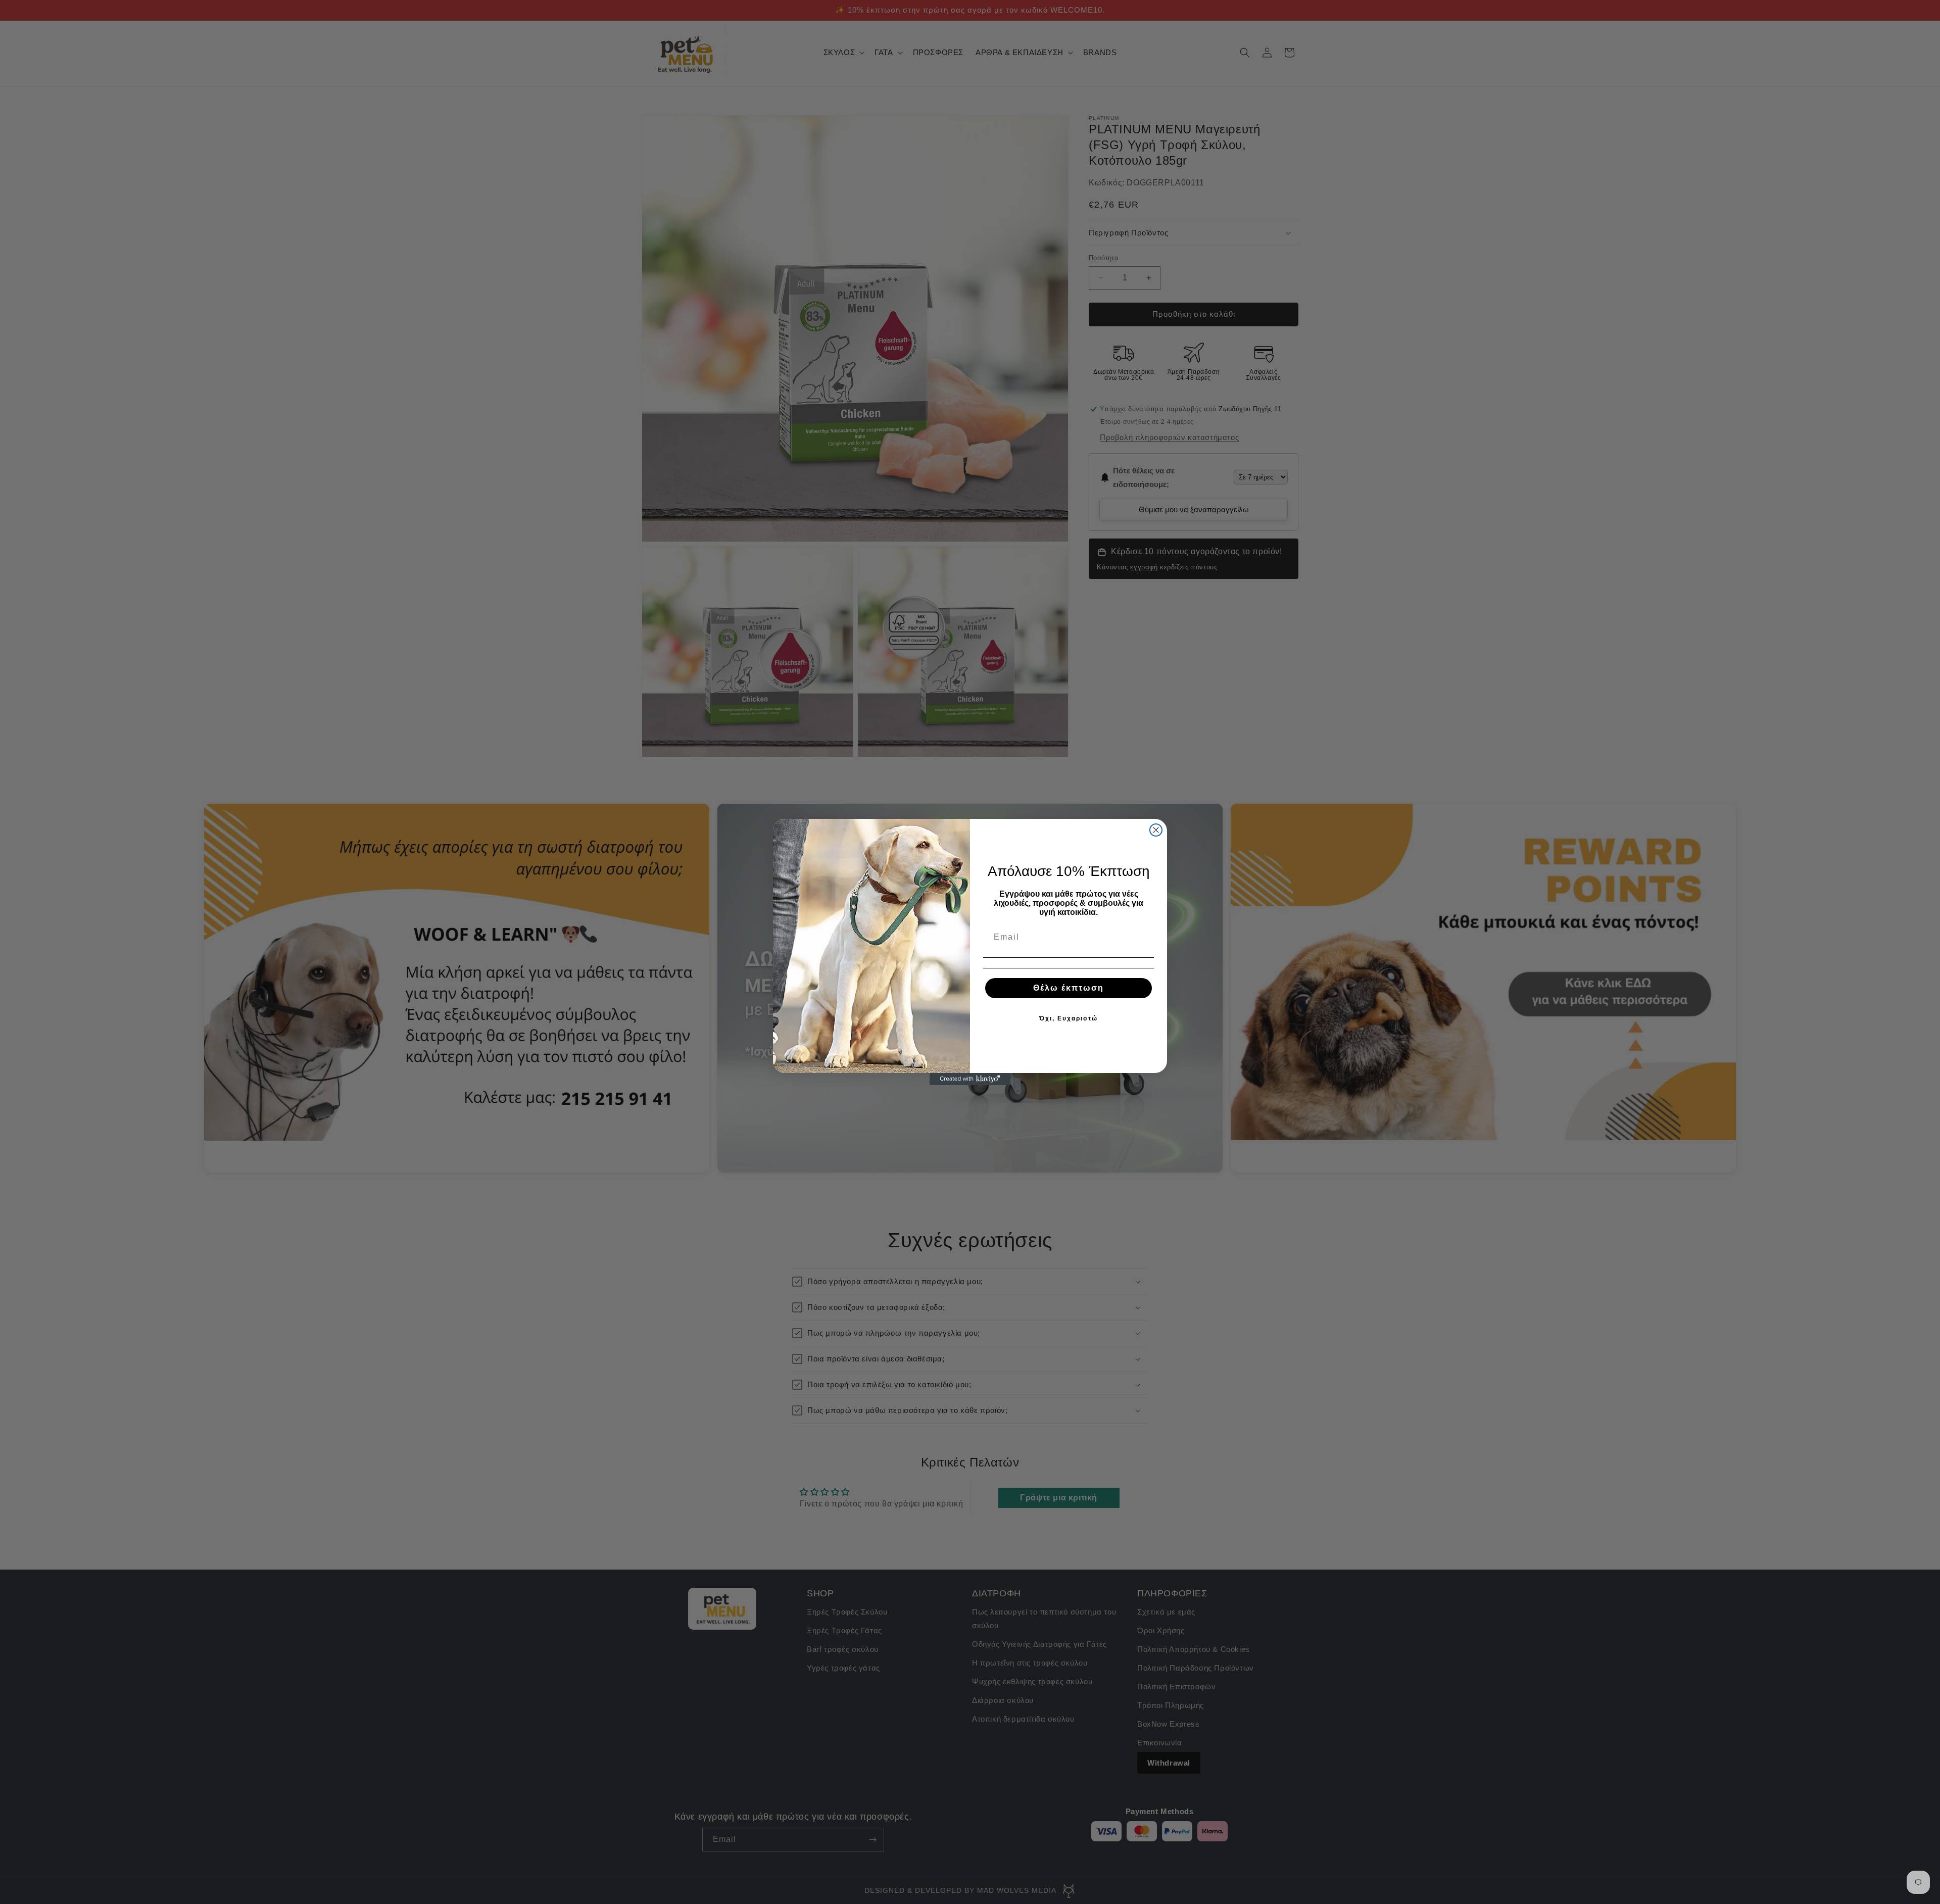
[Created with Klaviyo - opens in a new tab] (970, 1079)
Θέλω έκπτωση (1069, 988)
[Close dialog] (1156, 830)
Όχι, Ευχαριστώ (1069, 1018)
